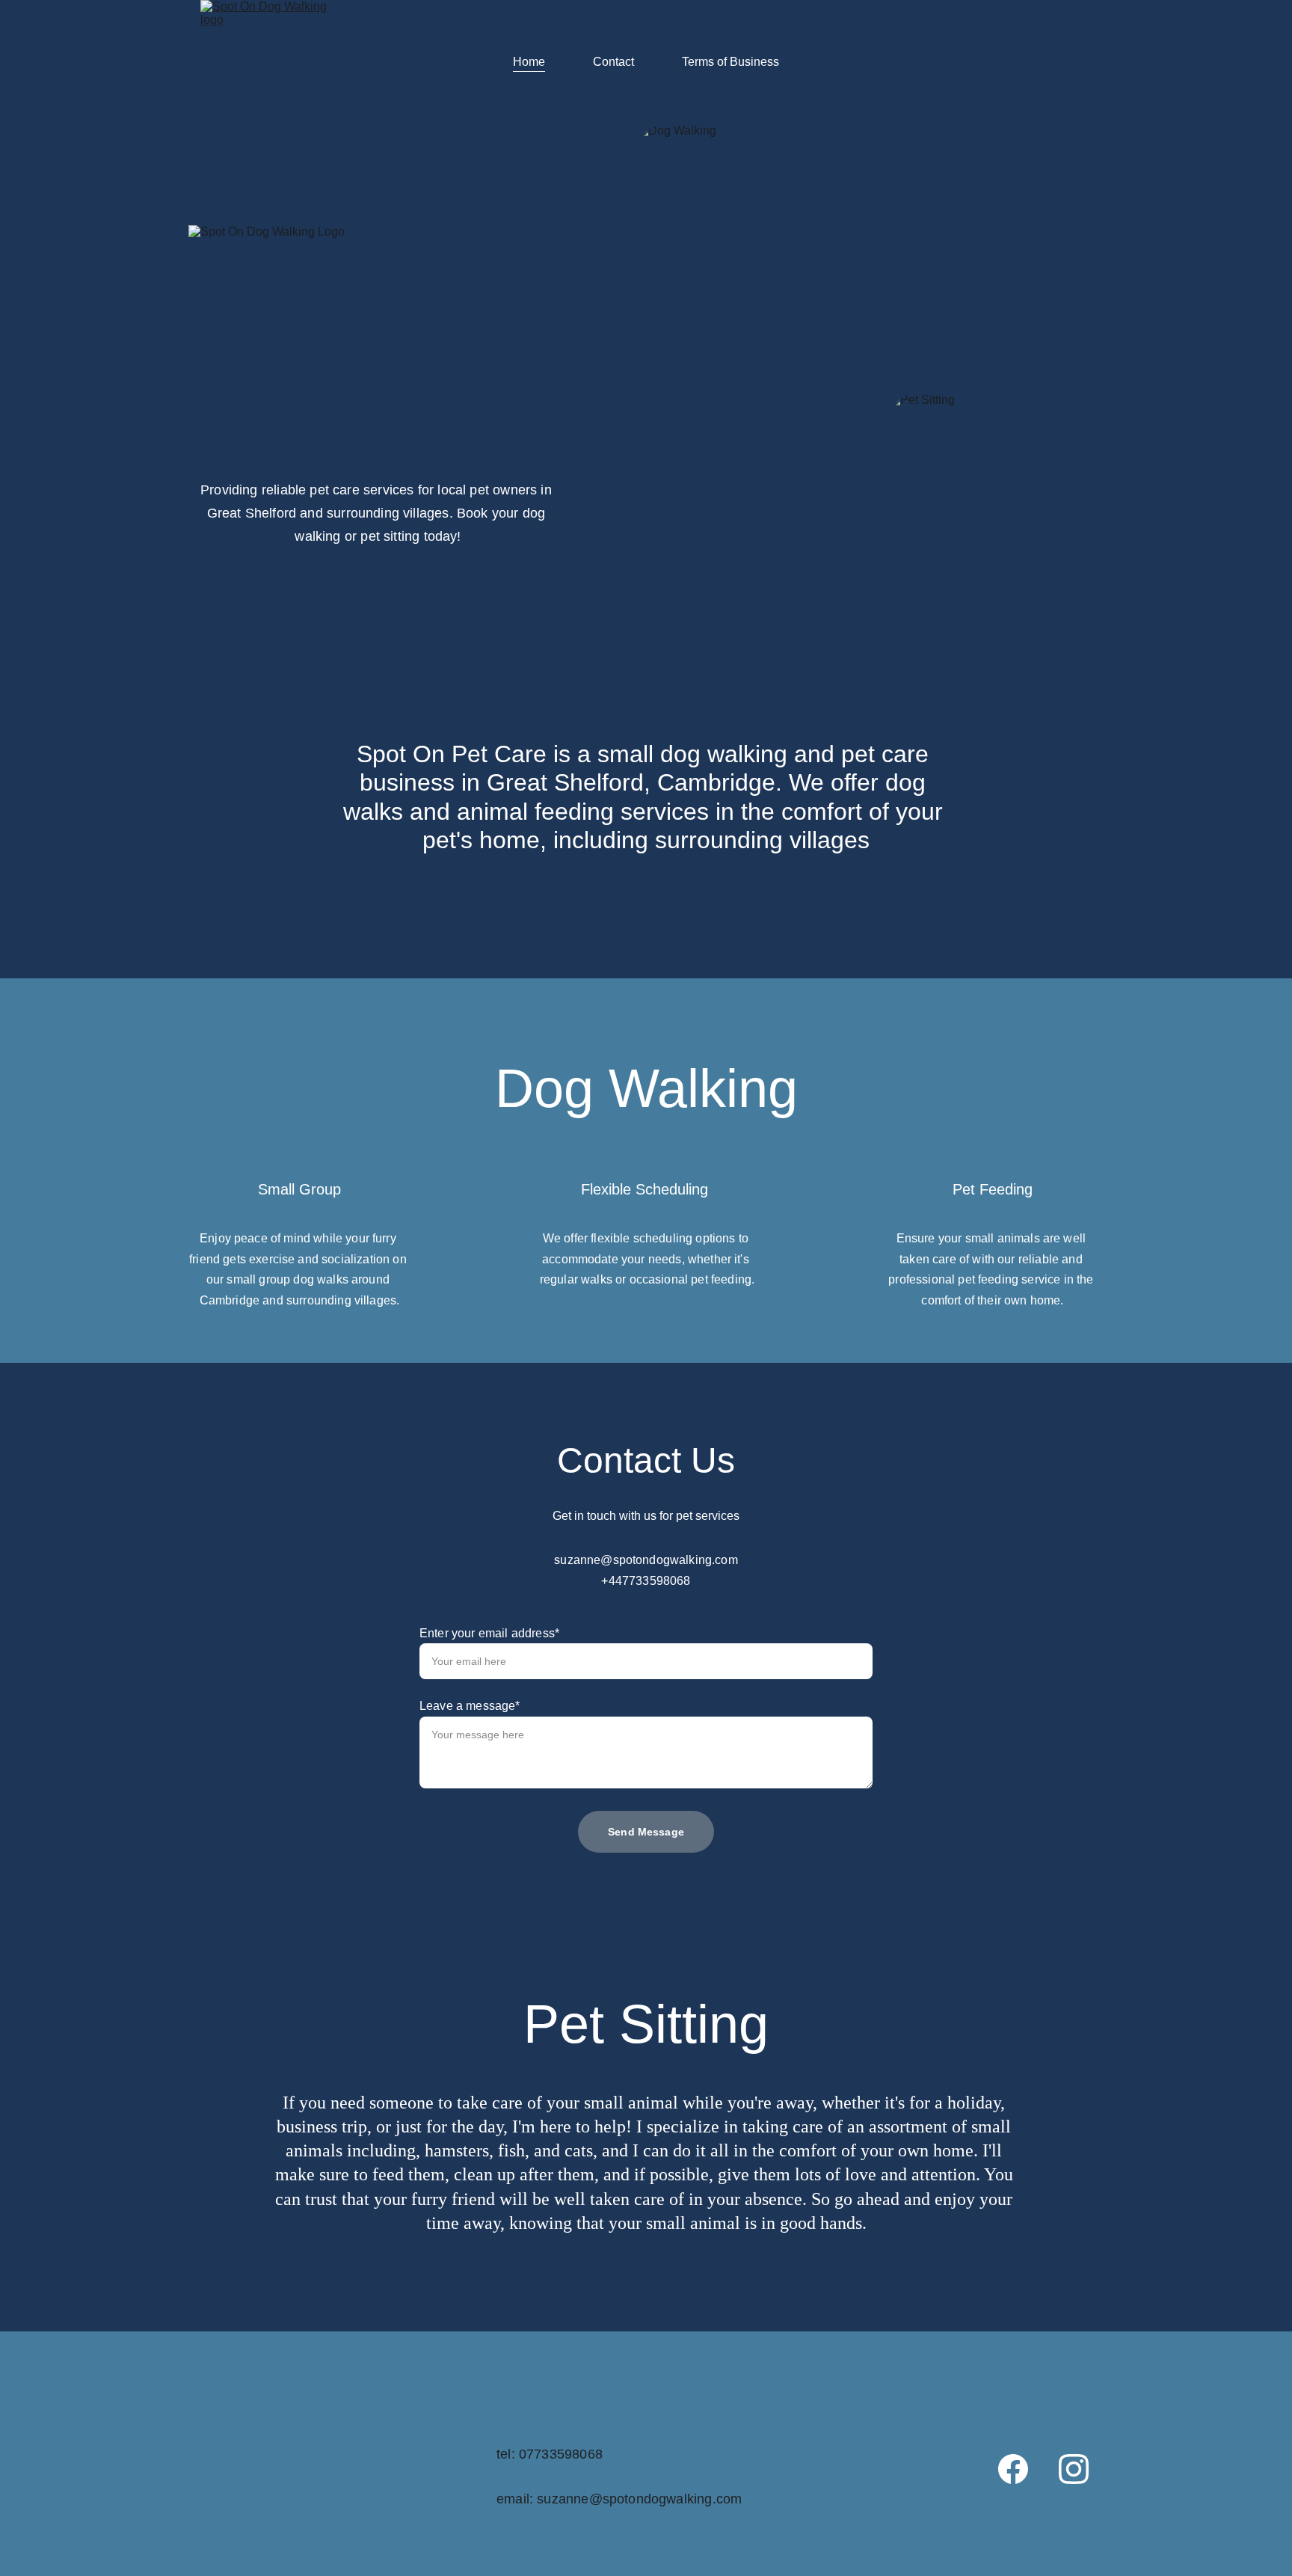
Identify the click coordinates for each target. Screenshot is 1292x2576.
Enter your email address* (489, 1633)
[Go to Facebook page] (1013, 2469)
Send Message (646, 1832)
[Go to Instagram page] (1074, 2469)
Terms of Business (730, 62)
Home (529, 62)
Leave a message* (470, 1706)
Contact (613, 62)
